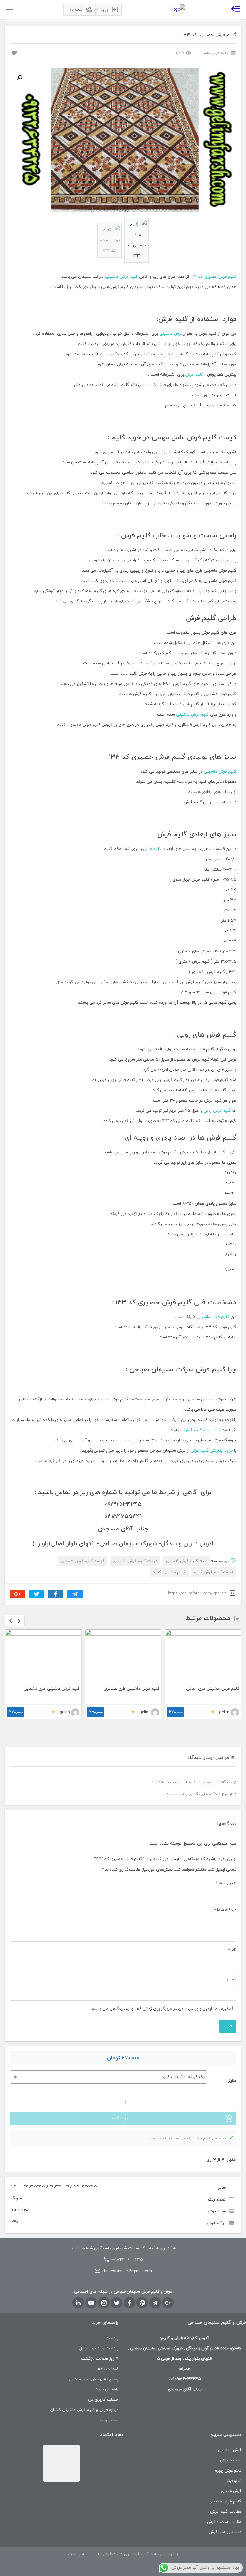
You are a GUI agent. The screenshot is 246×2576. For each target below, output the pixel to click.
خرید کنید (120, 2118)
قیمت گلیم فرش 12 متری (135, 1561)
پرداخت (112, 2338)
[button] (20, 78)
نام (232, 1950)
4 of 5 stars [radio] (210, 1894)
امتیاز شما (226, 1883)
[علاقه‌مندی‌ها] (13, 52)
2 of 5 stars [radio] (225, 1894)
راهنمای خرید (107, 2389)
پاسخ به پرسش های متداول (94, 2379)
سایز (232, 2081)
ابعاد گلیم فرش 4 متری (186, 1561)
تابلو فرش (233, 2481)
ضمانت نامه (108, 2369)
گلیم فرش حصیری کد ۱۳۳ (213, 277)
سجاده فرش (231, 2460)
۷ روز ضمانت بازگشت (100, 2359)
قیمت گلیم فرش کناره (214, 1572)
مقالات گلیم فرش (226, 2512)
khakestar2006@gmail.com (127, 2271)
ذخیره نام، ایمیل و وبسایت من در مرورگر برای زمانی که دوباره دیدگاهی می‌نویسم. (161, 2009)
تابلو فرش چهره (228, 2471)
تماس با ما (109, 2420)
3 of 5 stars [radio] (218, 1894)
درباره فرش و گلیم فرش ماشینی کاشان (84, 2410)
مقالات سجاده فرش (224, 2522)
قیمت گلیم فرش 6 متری (82, 1561)
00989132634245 (127, 2260)
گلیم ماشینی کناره (169, 1572)
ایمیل (230, 1979)
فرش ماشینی (171, 334)
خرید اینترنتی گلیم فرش (212, 1451)
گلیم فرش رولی (217, 1111)
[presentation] (11, 1621)
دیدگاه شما (225, 1910)
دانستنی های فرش (225, 2532)
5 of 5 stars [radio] (202, 1894)
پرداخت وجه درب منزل (99, 2348)
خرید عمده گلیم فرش (203, 1430)
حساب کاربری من (103, 2400)
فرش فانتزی (231, 2491)
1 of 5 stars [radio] (233, 1894)
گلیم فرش (194, 375)
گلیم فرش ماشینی (213, 53)
